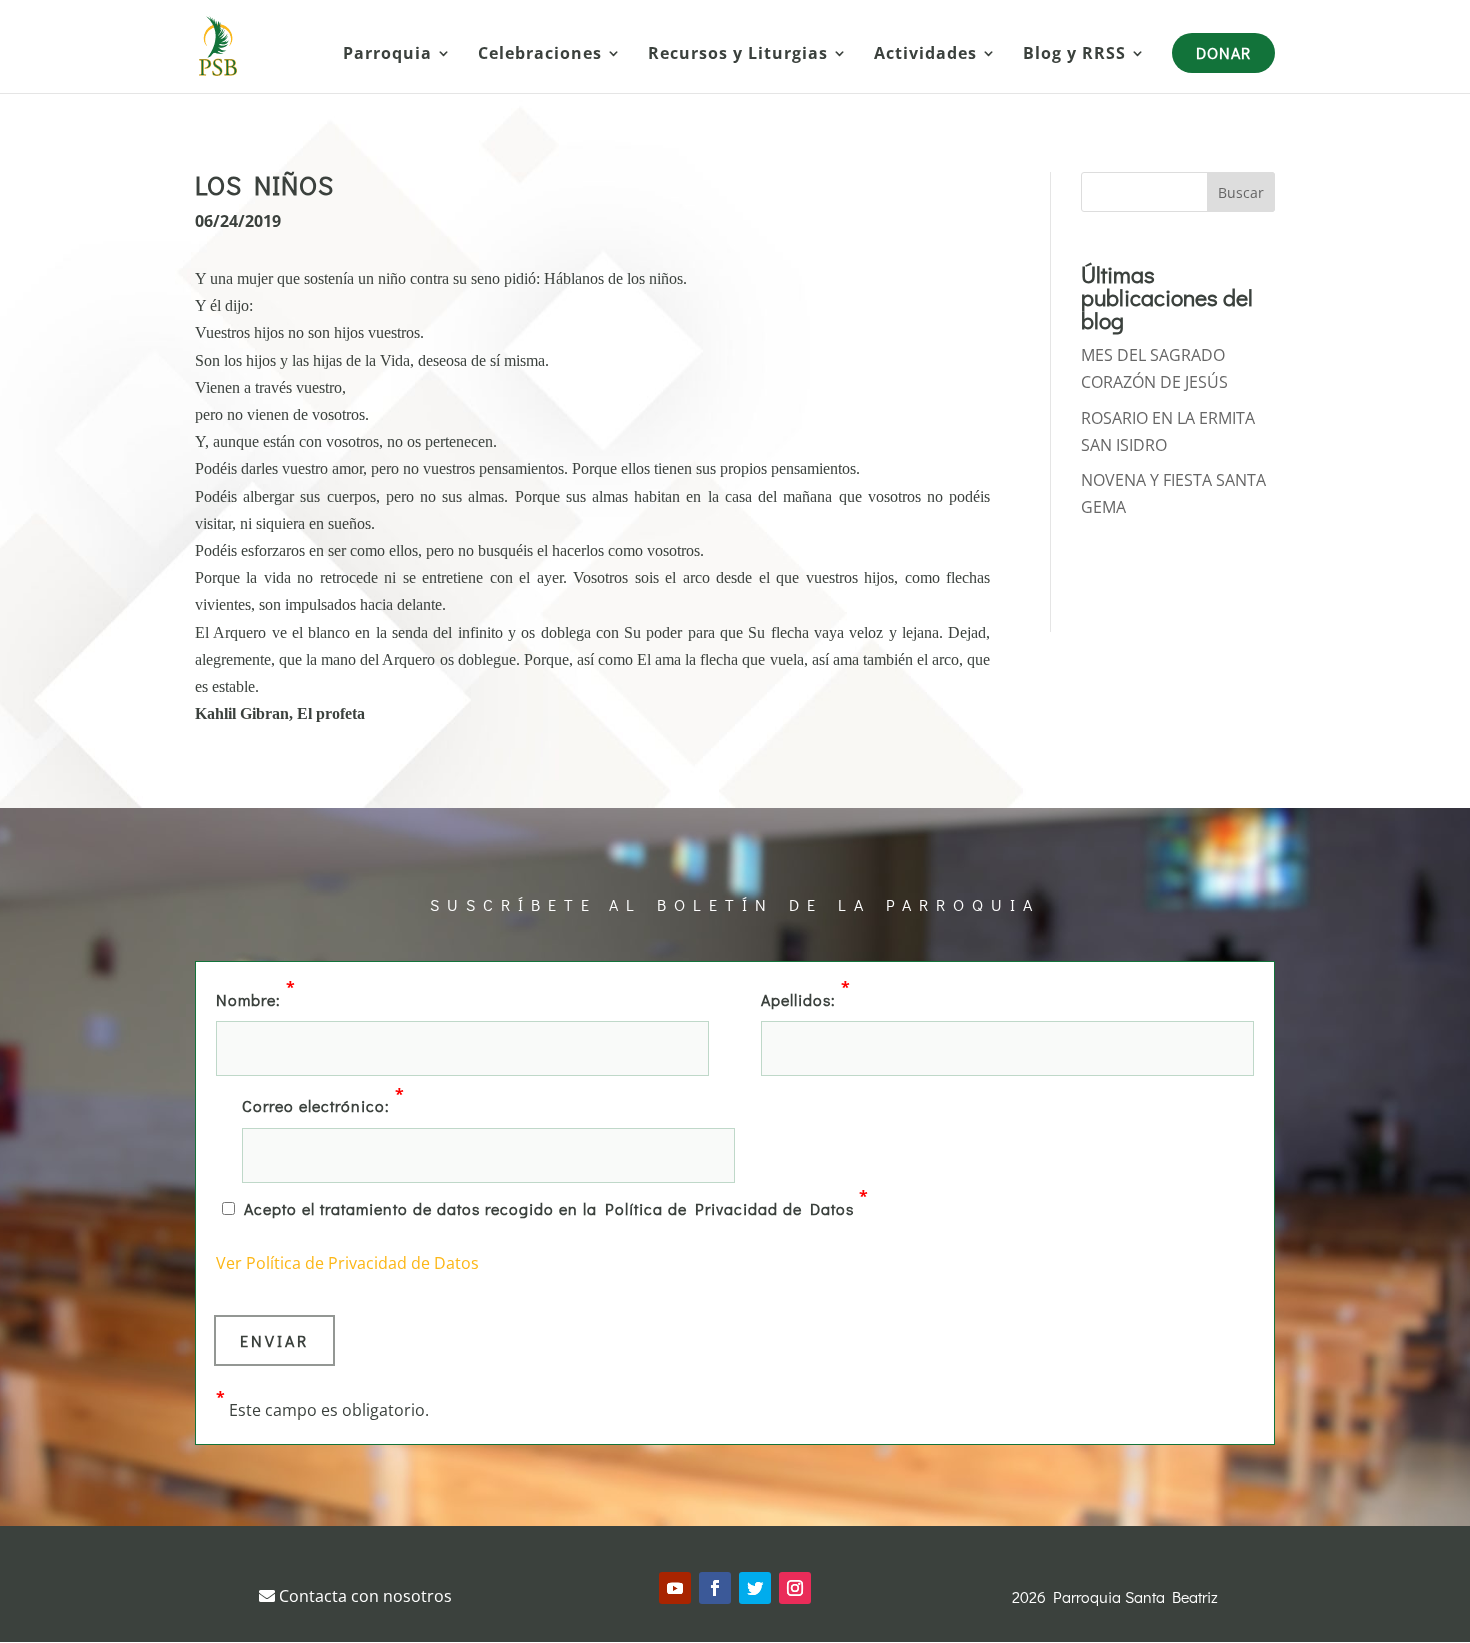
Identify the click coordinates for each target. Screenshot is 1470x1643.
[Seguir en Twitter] (755, 1588)
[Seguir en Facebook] (715, 1588)
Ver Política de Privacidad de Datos (347, 1263)
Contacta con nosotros (363, 1596)
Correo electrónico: (323, 1104)
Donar (1223, 52)
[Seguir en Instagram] (795, 1588)
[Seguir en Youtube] (675, 1588)
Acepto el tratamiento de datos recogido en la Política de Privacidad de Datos (556, 1207)
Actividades (925, 55)
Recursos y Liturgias (738, 55)
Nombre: (256, 998)
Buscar (1241, 192)
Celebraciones (540, 55)
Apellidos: (806, 998)
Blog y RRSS (1074, 55)
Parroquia (387, 55)
